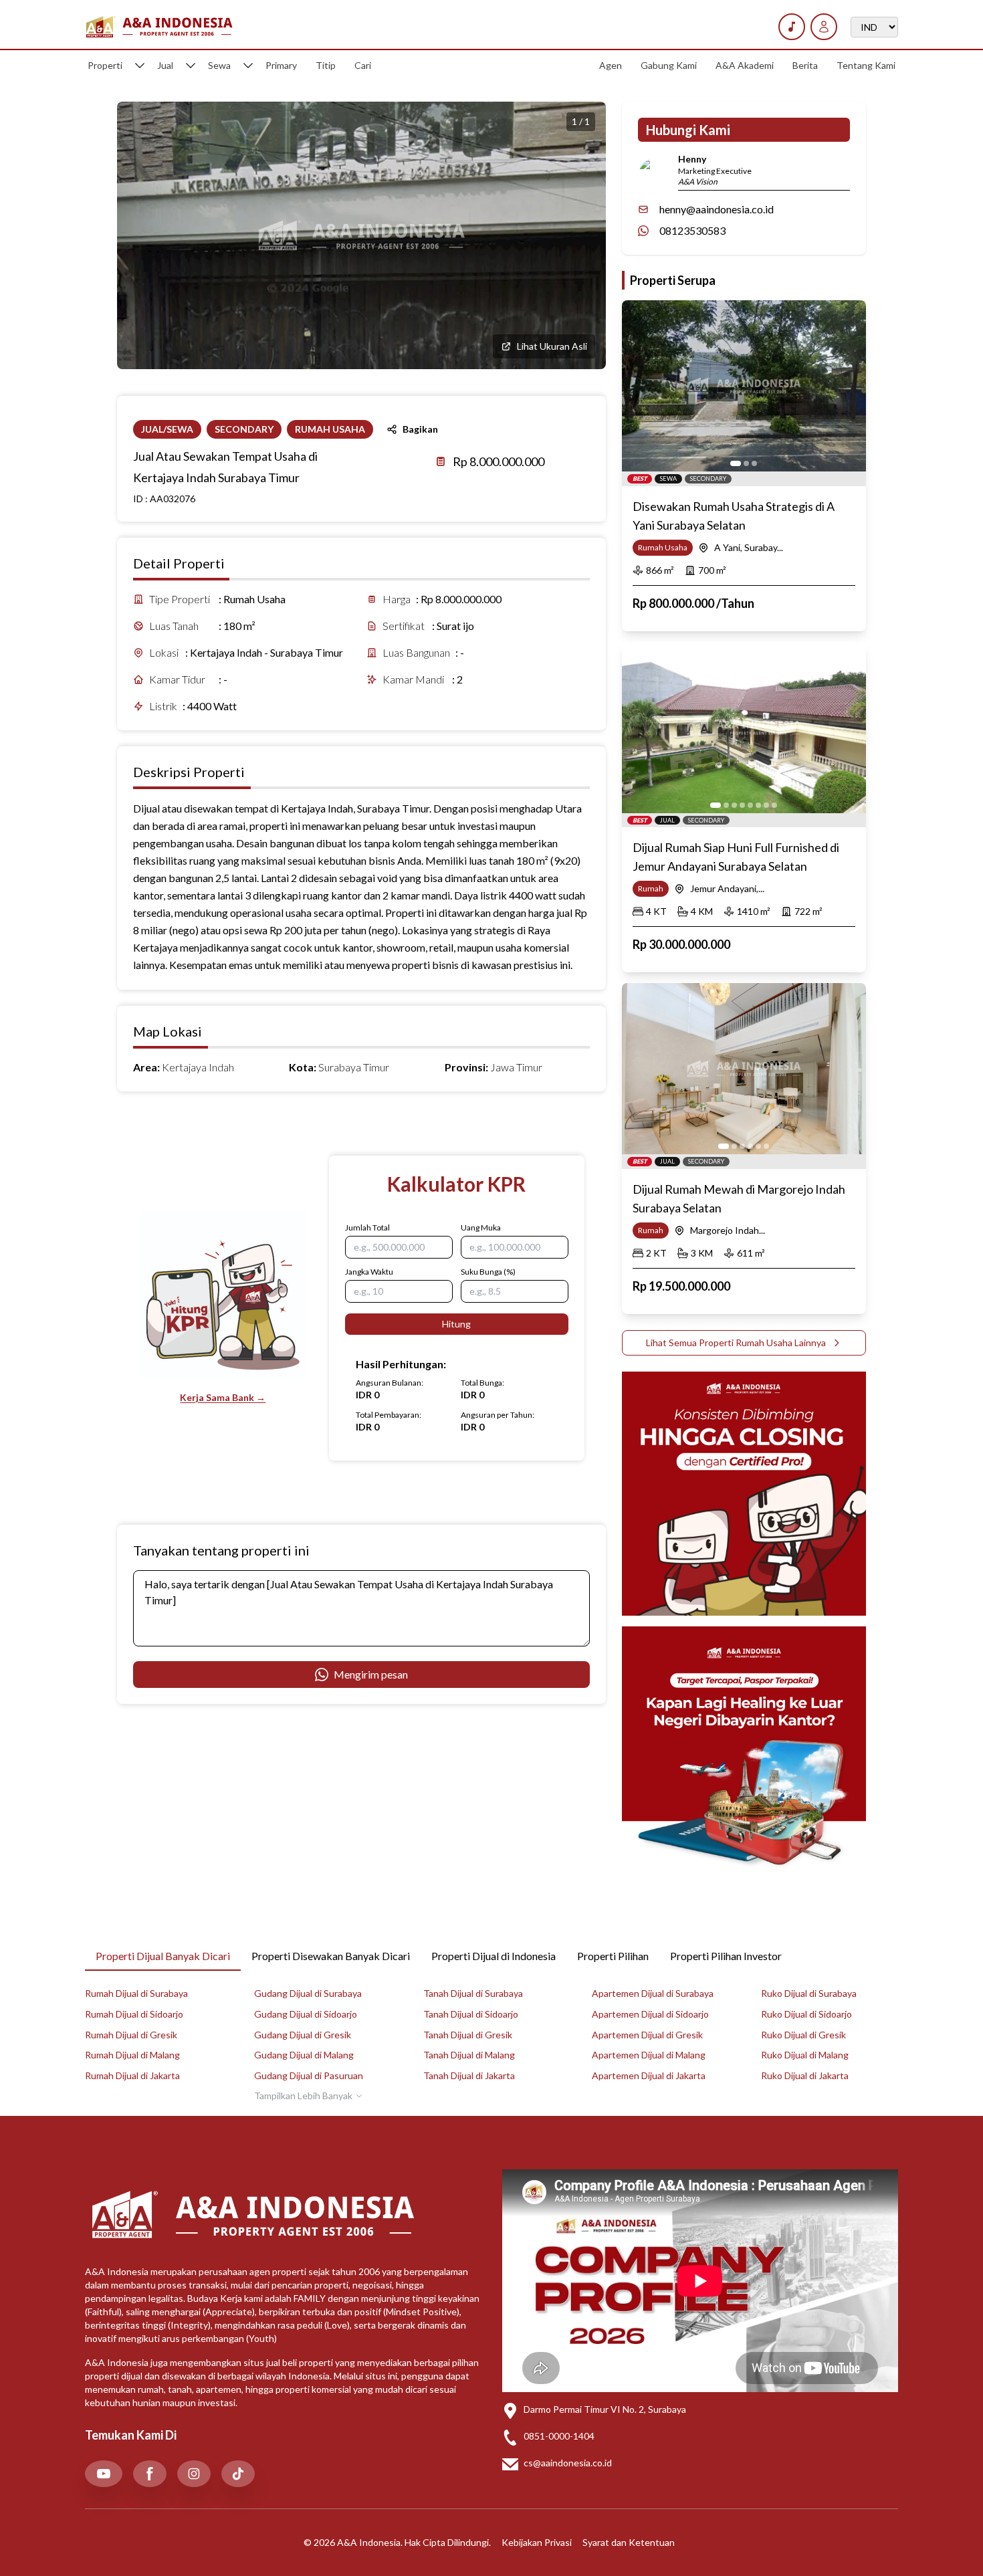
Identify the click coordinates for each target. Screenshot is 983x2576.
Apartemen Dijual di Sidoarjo (650, 2014)
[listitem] (104, 2474)
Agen (611, 65)
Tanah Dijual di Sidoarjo (471, 2014)
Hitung (456, 1324)
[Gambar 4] (742, 805)
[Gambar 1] (736, 463)
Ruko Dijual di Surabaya (809, 1993)
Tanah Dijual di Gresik (468, 2035)
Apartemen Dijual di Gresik (647, 2035)
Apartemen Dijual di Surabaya (653, 1993)
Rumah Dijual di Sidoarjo (134, 2014)
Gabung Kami (669, 65)
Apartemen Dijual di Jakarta (649, 2075)
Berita (805, 65)
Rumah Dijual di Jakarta (132, 2075)
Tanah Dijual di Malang (469, 2055)
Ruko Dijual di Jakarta (805, 2075)
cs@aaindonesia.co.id (568, 2463)
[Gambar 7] (766, 805)
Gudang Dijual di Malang (304, 2055)
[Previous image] (639, 386)
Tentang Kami (866, 65)
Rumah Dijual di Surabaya (136, 1993)
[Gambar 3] (754, 463)
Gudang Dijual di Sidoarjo (306, 2014)
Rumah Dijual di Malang (132, 2055)
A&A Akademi (745, 65)
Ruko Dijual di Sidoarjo (806, 2014)
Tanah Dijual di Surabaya (473, 1993)
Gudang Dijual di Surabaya (308, 1993)
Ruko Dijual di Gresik (803, 2035)
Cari (363, 65)
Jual (165, 65)
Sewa (219, 65)
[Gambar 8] (774, 805)
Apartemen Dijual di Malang (649, 2055)
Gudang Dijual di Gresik (303, 2035)
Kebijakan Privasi (537, 2542)
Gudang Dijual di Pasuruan (309, 2075)
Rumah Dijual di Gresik (131, 2035)
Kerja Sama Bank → (223, 1397)
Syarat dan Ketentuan (629, 2542)
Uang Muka (481, 1227)
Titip (326, 65)
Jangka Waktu (369, 1272)
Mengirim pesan (371, 1674)
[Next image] (849, 386)
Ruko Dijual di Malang (805, 2055)
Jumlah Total (367, 1227)
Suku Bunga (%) (488, 1272)
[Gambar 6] (758, 805)
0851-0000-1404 (559, 2436)
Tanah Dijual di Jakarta (469, 2075)
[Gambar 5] (750, 805)
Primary (281, 65)
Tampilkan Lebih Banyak (303, 2096)
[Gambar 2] (746, 463)
